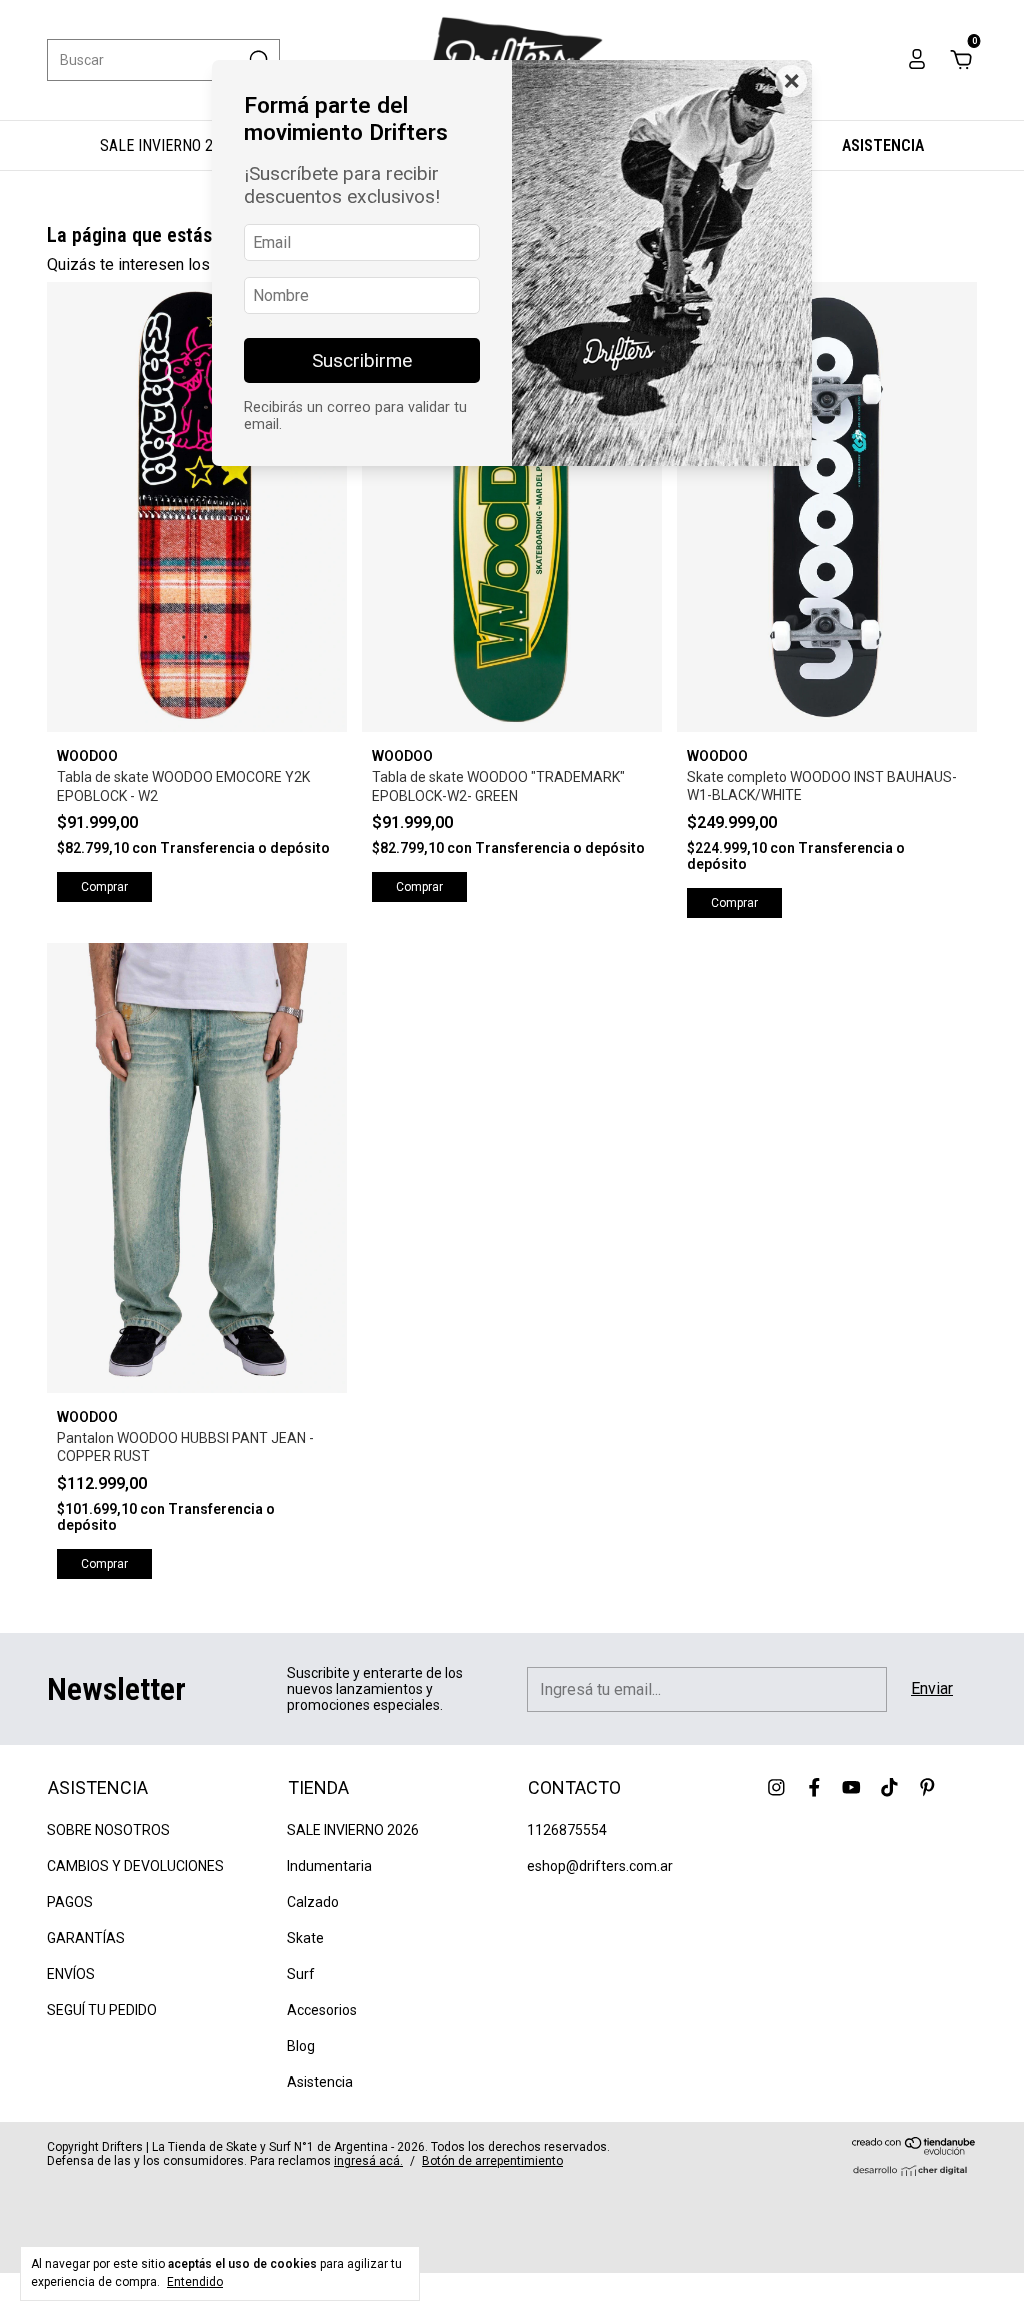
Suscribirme (362, 360)
